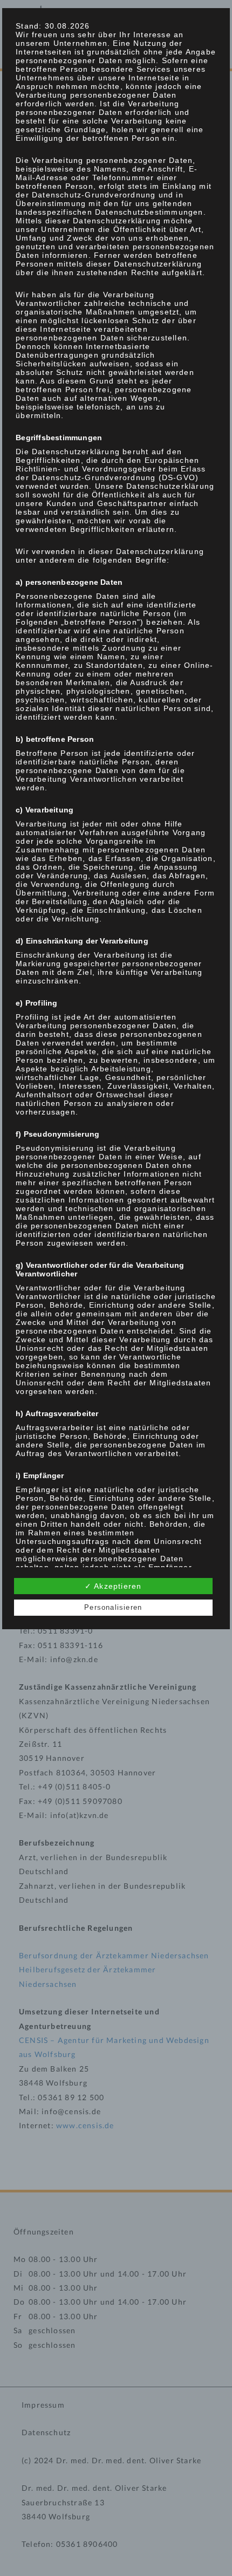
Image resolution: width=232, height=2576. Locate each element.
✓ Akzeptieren (113, 1586)
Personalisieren (113, 1607)
